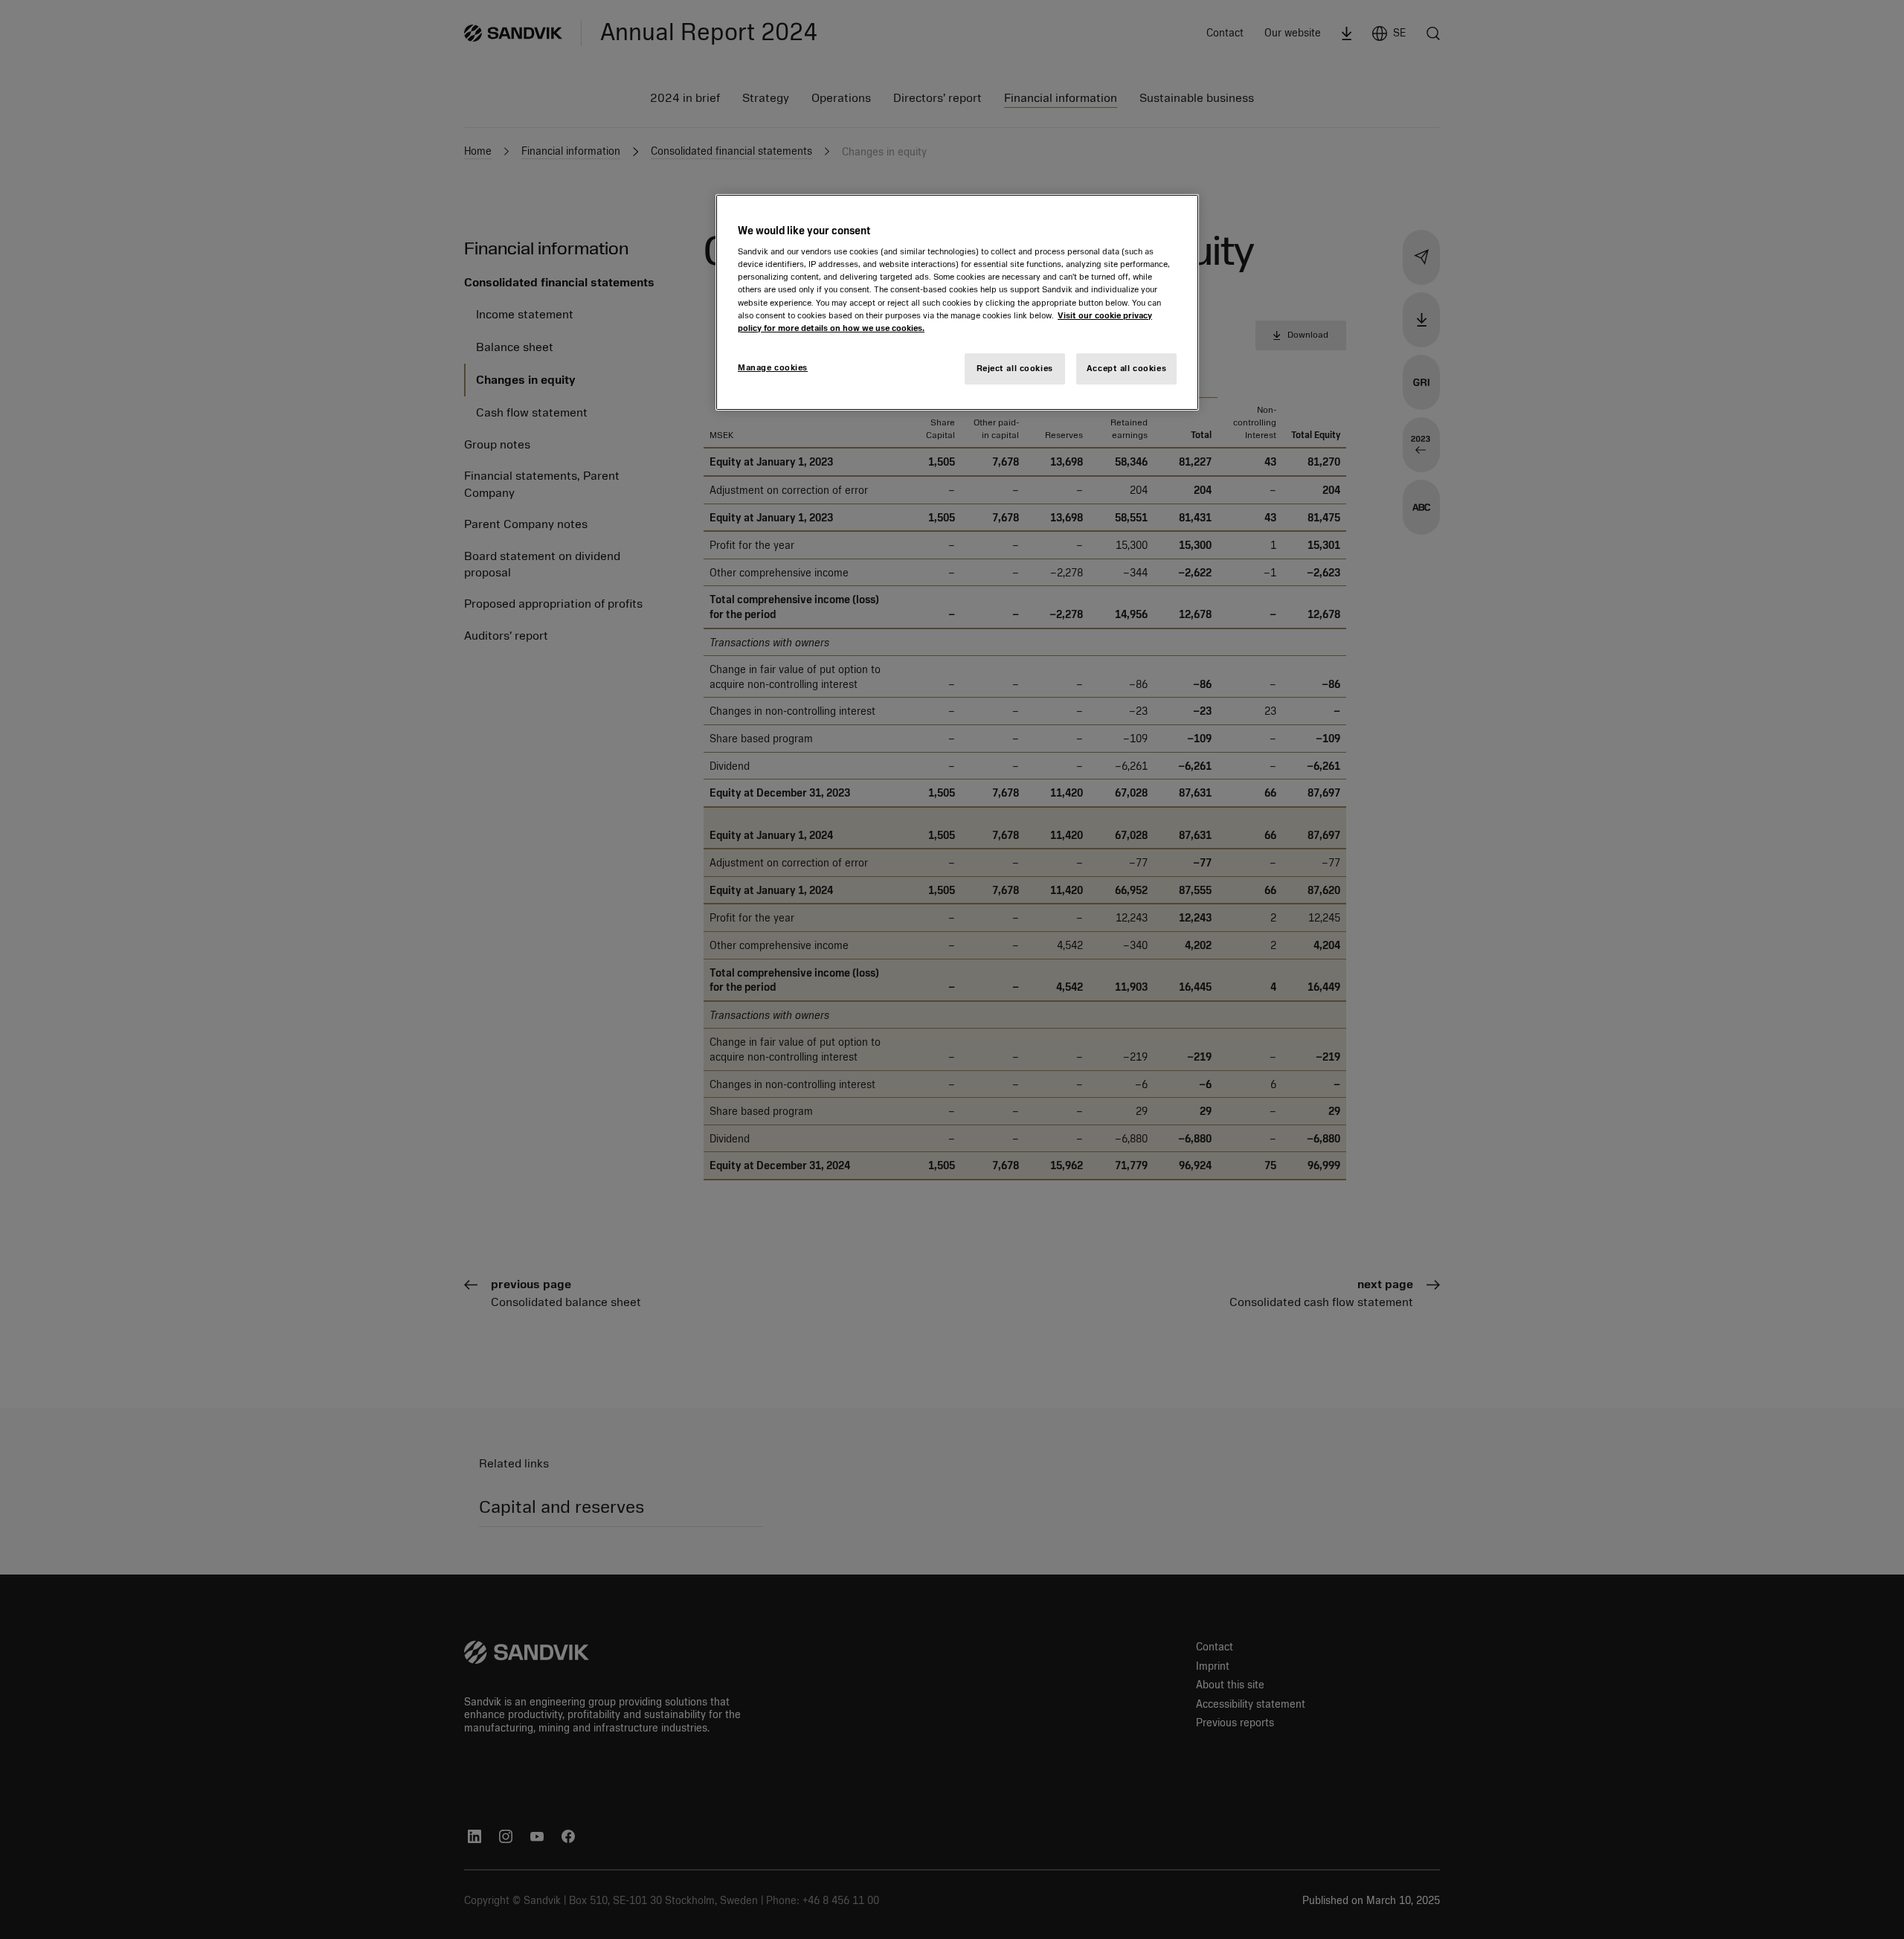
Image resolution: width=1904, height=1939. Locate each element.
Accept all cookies (1126, 368)
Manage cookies (773, 367)
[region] (957, 302)
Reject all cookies (1015, 368)
